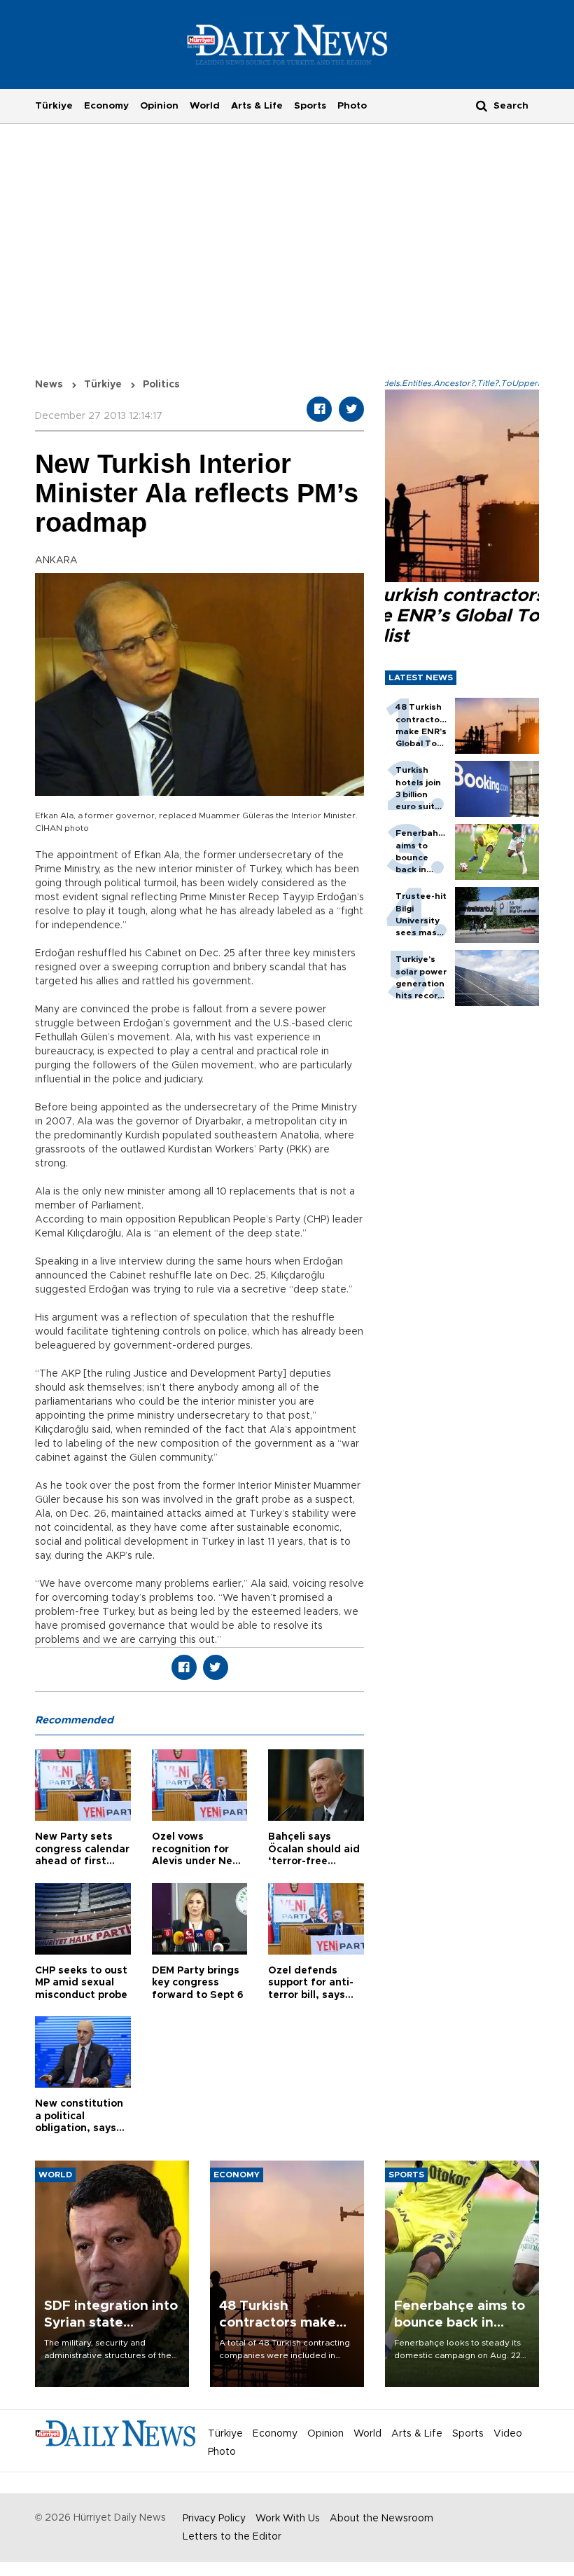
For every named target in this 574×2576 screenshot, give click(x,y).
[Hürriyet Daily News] (287, 44)
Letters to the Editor (232, 2537)
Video (508, 2434)
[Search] (482, 105)
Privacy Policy (214, 2519)
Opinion (159, 106)
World (205, 106)
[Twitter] (351, 409)
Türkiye (54, 106)
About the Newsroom (381, 2519)
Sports (310, 106)
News (49, 385)
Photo (352, 106)
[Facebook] (319, 409)
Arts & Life (257, 106)
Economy (106, 106)
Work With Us (288, 2519)
